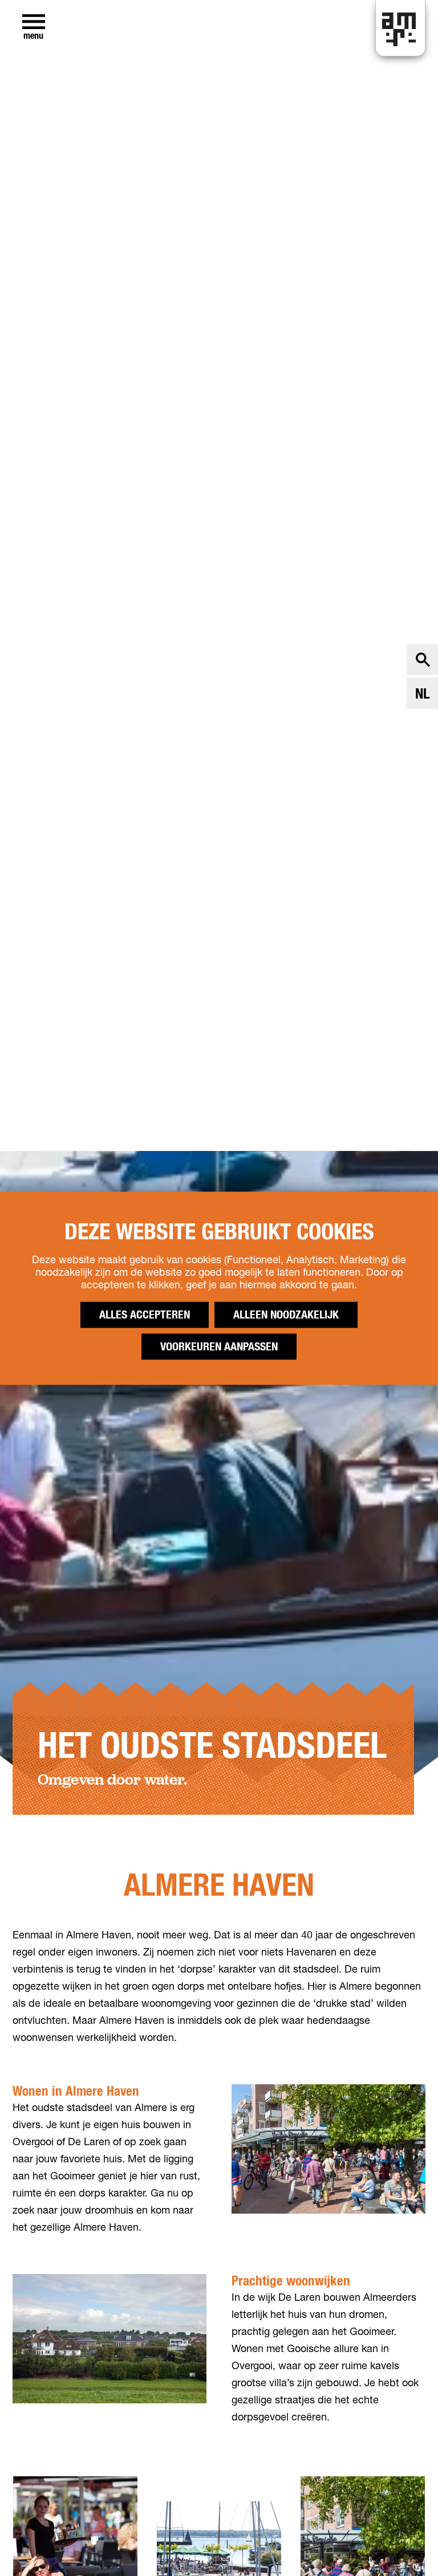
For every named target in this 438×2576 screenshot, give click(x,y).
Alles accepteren (145, 1314)
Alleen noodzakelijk (286, 1314)
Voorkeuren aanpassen (219, 1346)
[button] (403, 2542)
